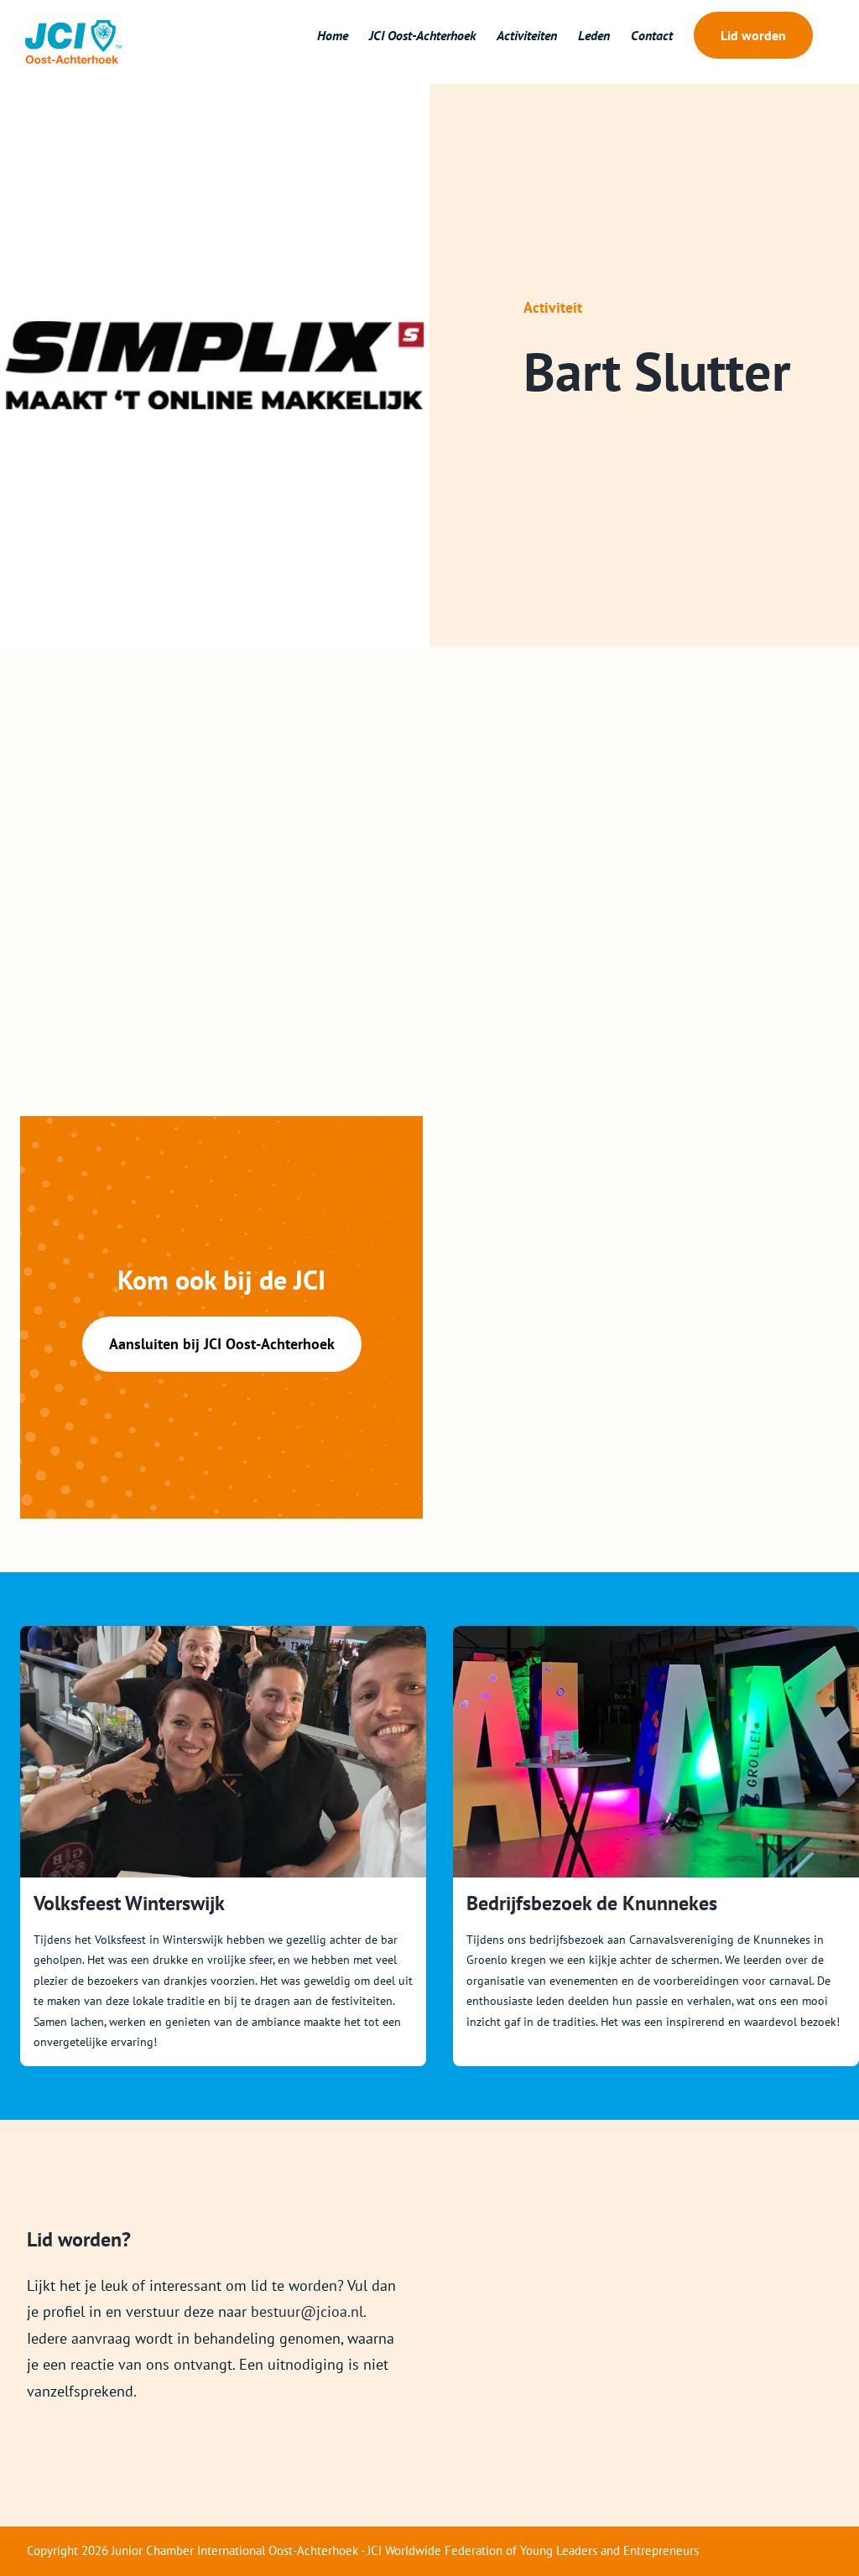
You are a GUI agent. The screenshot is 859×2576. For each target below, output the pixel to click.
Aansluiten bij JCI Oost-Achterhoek (222, 1344)
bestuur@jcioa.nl (307, 2311)
